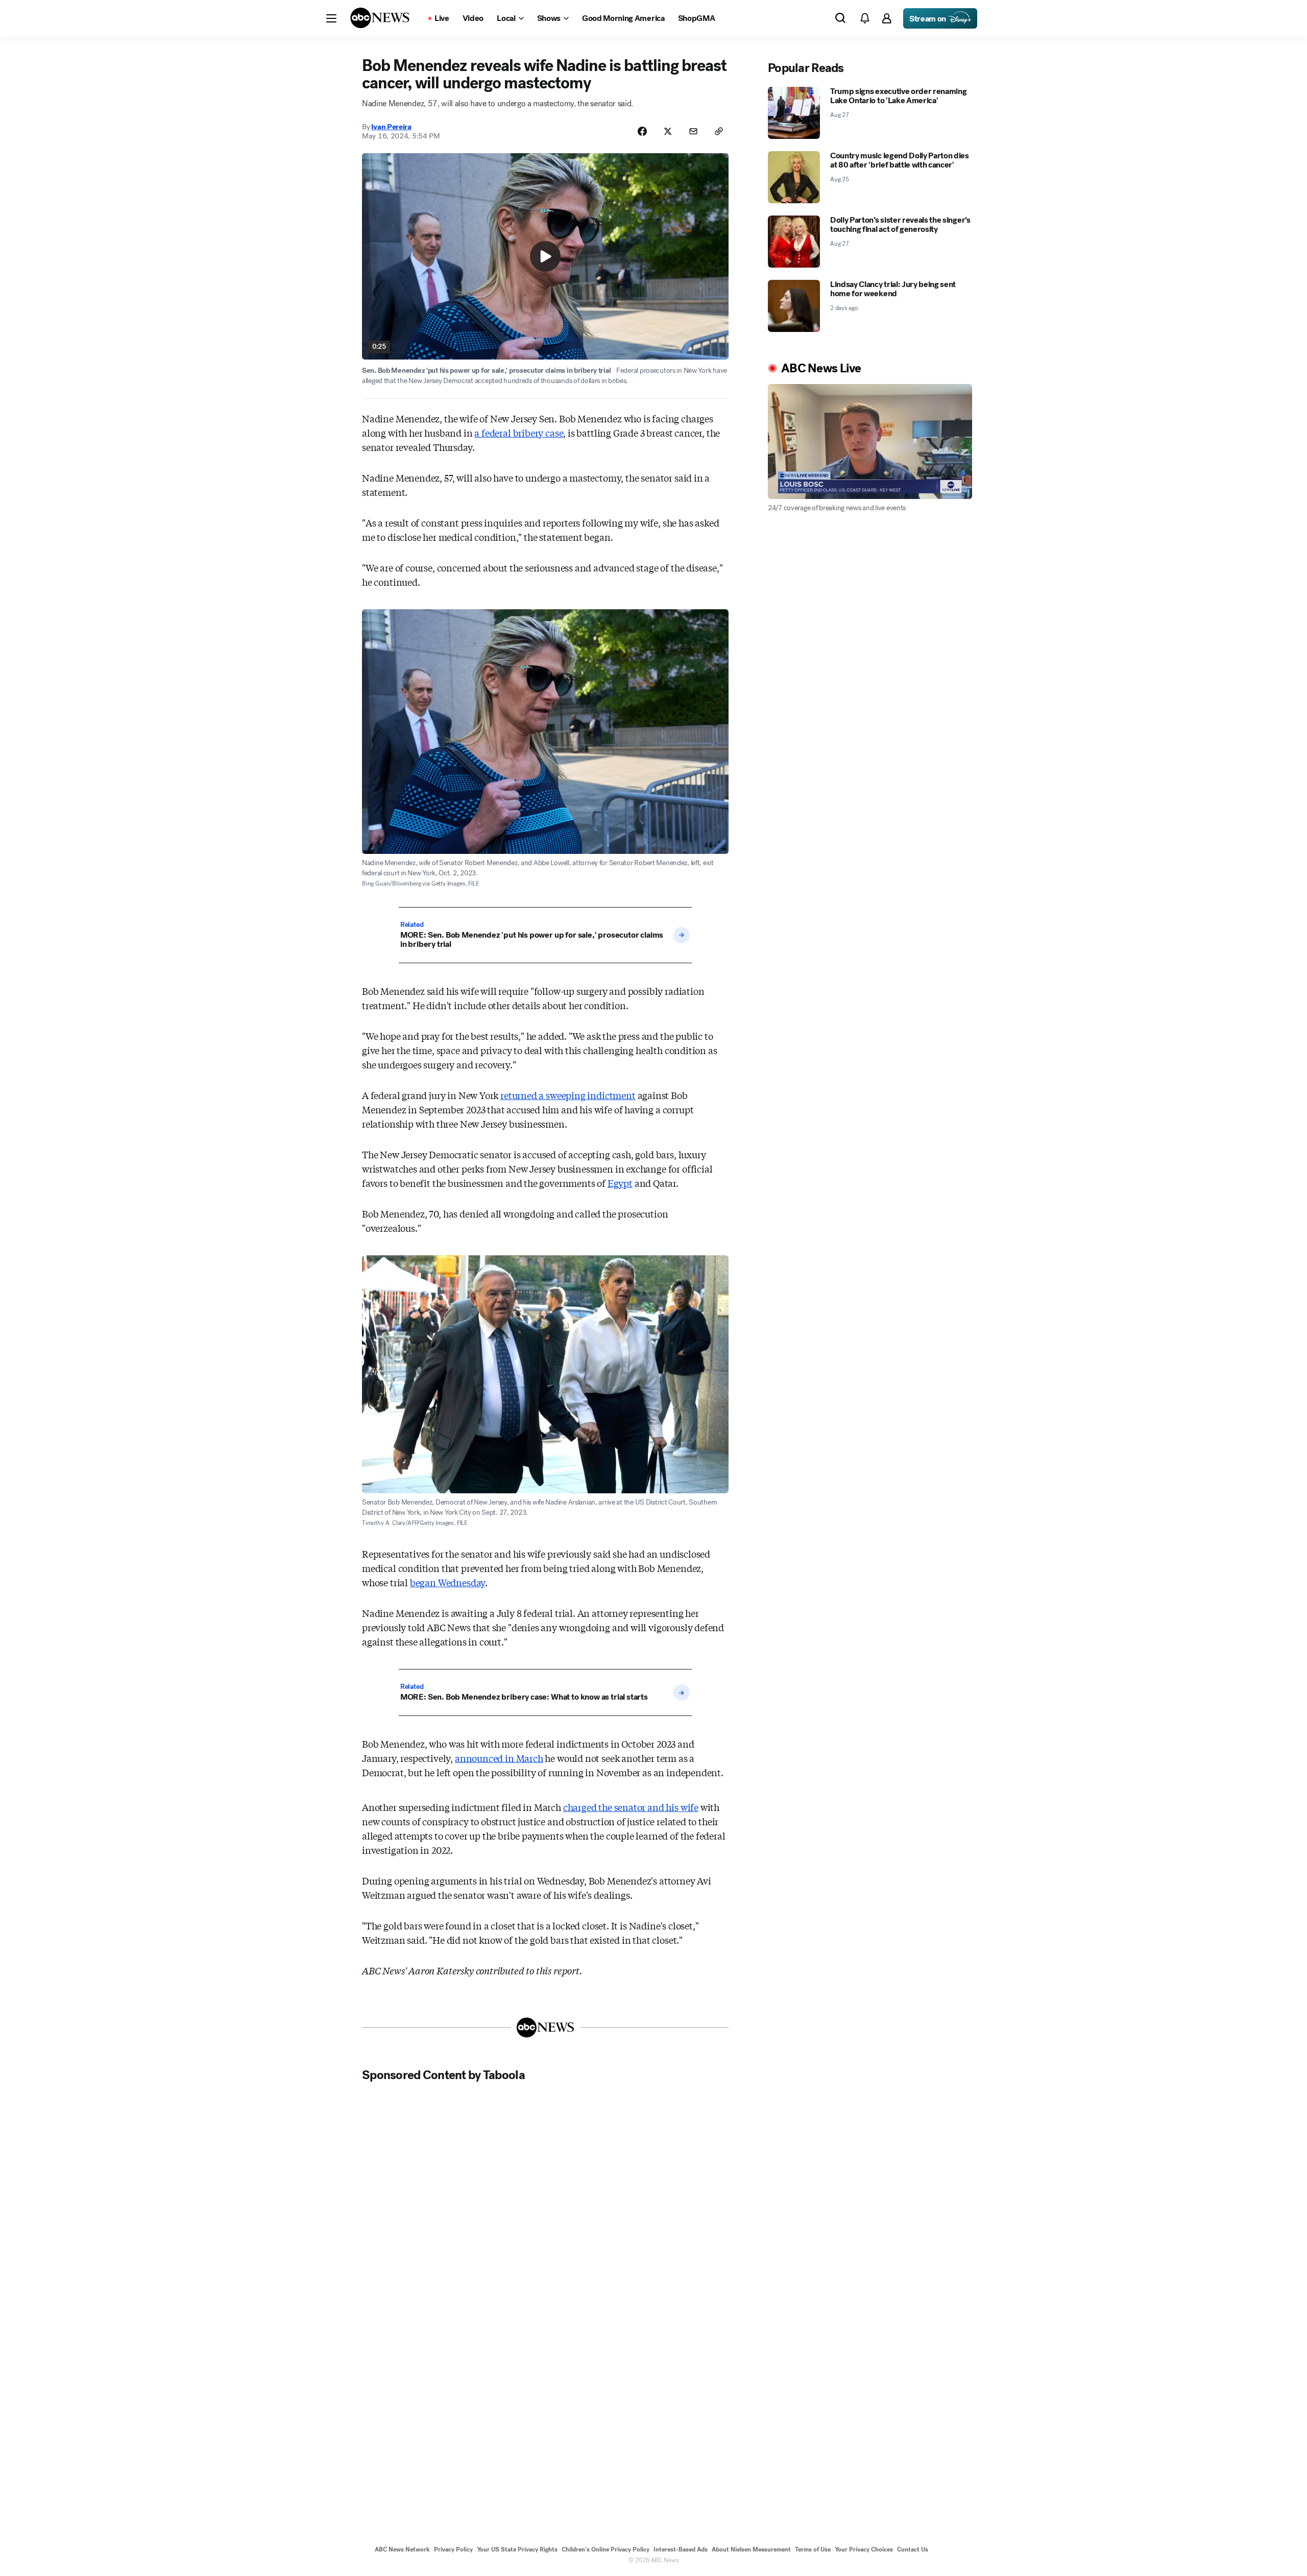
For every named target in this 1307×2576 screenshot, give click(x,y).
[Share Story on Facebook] (642, 131)
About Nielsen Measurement (751, 2549)
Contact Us (913, 2549)
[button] (331, 18)
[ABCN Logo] (380, 18)
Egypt (620, 1183)
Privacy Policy (453, 2549)
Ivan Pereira (391, 127)
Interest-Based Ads (681, 2549)
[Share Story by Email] (693, 131)
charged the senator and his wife (631, 1807)
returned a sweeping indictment (568, 1095)
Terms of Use (813, 2549)
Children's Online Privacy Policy (606, 2549)
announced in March (499, 1758)
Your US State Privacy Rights (517, 2549)
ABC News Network (402, 2549)
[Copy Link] (719, 131)
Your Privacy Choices (864, 2549)
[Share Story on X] (668, 131)
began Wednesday (447, 1582)
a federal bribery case (519, 433)
